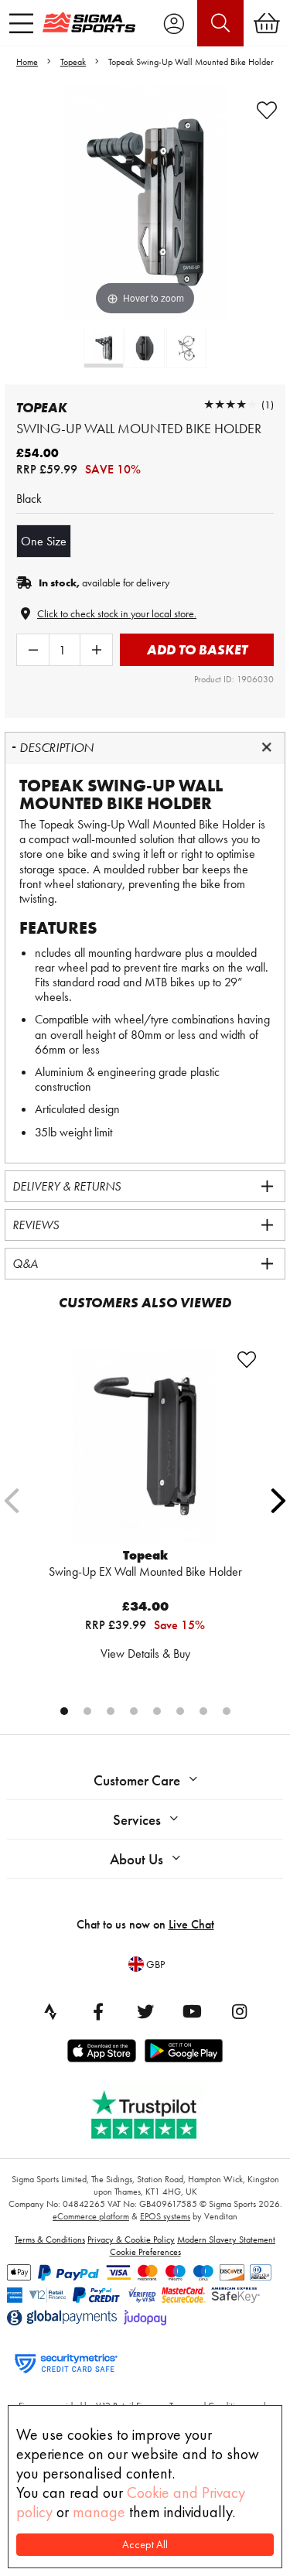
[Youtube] (193, 2011)
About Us (136, 1859)
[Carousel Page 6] (180, 1711)
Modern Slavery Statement (226, 2239)
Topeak (73, 62)
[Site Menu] (21, 23)
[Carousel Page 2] (87, 1711)
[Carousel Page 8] (227, 1711)
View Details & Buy (145, 1654)
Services (137, 1820)
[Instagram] (240, 2011)
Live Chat (191, 1924)
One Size (44, 541)
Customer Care (137, 1780)
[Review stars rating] (230, 404)
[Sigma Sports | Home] (89, 22)
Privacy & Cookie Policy (131, 2239)
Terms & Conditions (50, 2239)
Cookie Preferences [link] (145, 2252)
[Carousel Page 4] (134, 1711)
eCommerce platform (91, 2216)
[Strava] (51, 2011)
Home (27, 62)
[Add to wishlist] (267, 111)
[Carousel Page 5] (157, 1711)
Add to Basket (197, 649)
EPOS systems (165, 2216)
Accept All (145, 2545)
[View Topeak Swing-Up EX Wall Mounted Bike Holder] (145, 1446)
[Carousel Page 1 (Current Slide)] (64, 1711)
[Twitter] (145, 2011)
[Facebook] (98, 2011)
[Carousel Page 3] (111, 1711)
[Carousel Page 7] (203, 1711)
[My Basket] (267, 23)
